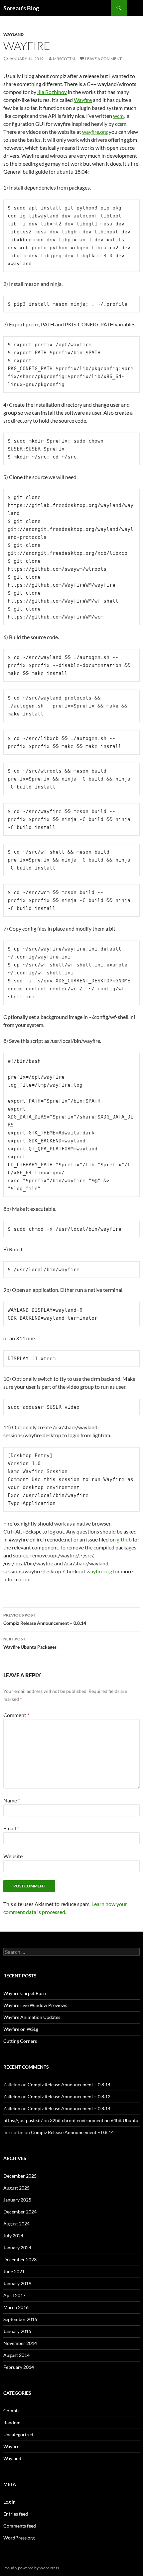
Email (11, 1828)
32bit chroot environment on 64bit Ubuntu (94, 2120)
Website (13, 1856)
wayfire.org (95, 132)
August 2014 (16, 2355)
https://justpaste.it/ (23, 2120)
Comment (16, 1715)
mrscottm (64, 59)
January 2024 (17, 2247)
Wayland (13, 34)
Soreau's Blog (21, 8)
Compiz (11, 2410)
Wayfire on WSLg (21, 2029)
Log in (9, 2502)
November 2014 (20, 2343)
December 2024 (20, 2212)
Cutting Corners (20, 2041)
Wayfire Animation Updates (32, 2017)
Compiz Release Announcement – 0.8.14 (45, 1619)
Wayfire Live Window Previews (35, 2005)
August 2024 (16, 2224)
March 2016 (16, 2307)
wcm (118, 116)
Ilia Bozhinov (52, 92)
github (124, 1539)
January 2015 (17, 2331)
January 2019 (17, 2283)
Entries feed (16, 2514)
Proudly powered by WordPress (31, 2568)
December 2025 (20, 2176)
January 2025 (17, 2200)
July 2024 (13, 2236)
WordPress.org (19, 2538)
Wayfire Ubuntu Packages (30, 1643)
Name (12, 1800)
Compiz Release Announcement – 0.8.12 (69, 2096)
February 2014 (19, 2367)
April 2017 (14, 2295)
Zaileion (12, 2096)
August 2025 (16, 2188)
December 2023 (20, 2259)
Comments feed (20, 2526)
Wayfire (83, 100)
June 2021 (14, 2271)
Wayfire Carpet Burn (25, 1993)
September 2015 (20, 2319)
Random (12, 2422)
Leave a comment (103, 59)
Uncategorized (18, 2434)
